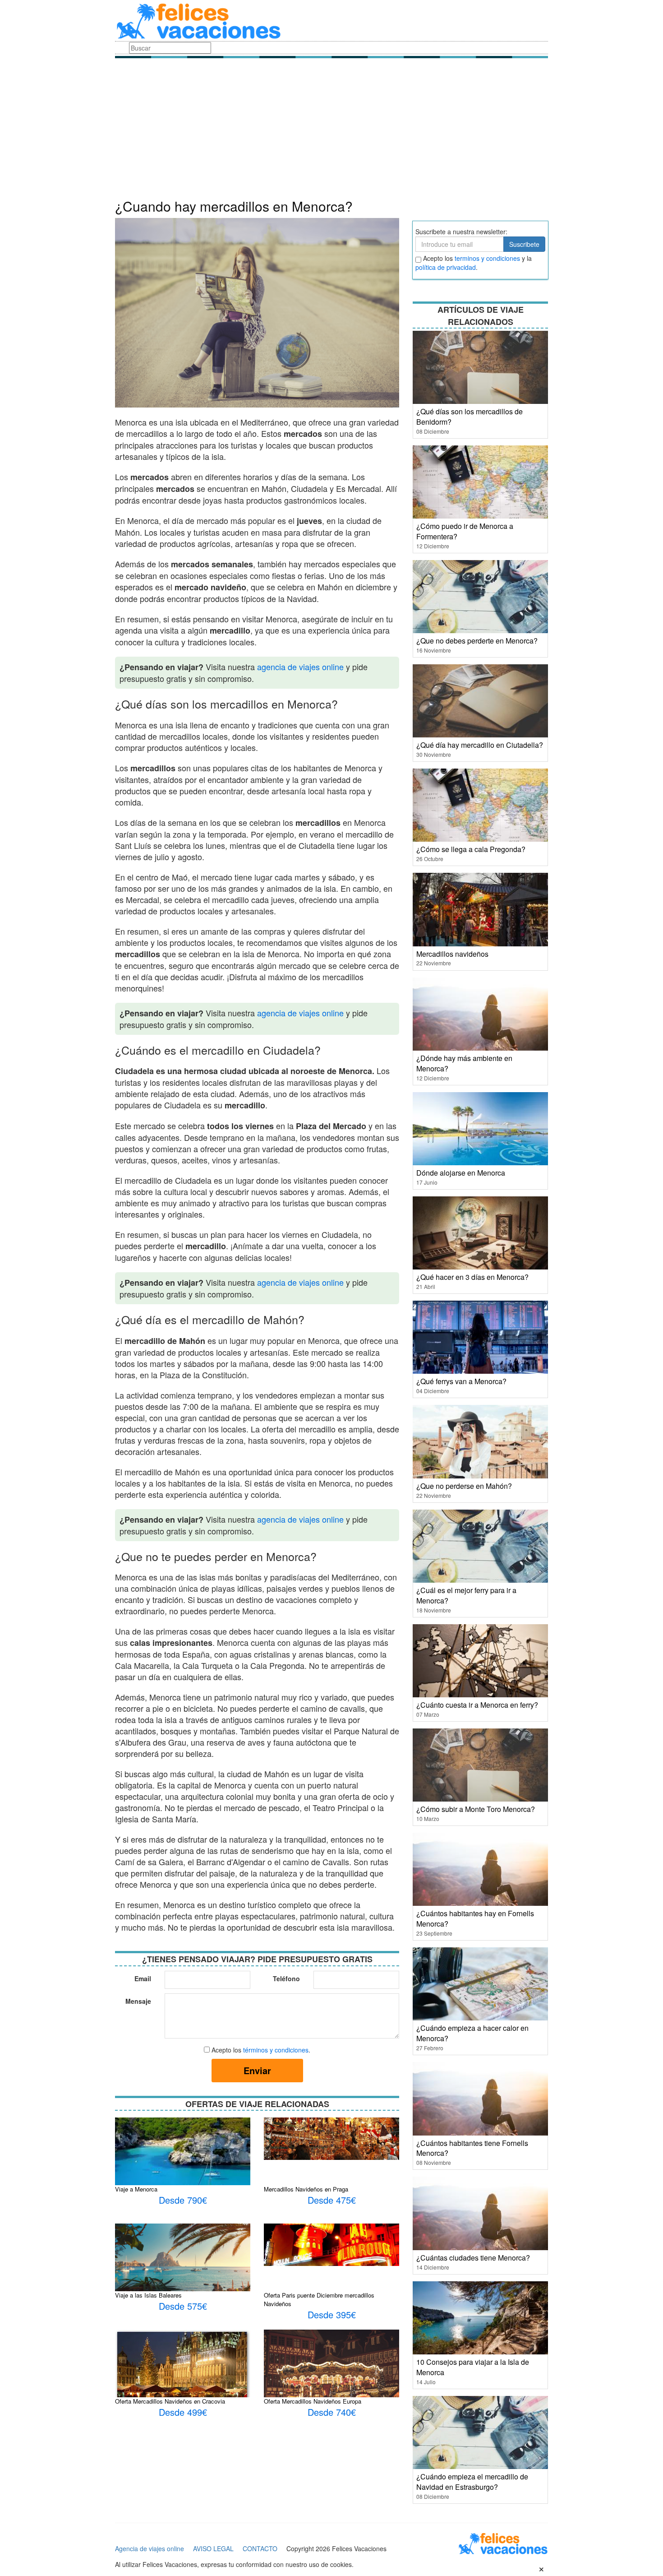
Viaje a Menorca (136, 2189)
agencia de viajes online (300, 667)
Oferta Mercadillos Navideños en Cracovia (170, 2401)
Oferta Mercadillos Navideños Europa (313, 2401)
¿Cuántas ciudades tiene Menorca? (473, 2258)
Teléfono (286, 1978)
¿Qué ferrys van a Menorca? (461, 1381)
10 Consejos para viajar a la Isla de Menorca (473, 2367)
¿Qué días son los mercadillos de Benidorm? (470, 417)
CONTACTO (260, 2548)
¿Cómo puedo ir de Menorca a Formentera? (465, 531)
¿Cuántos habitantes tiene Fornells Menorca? (472, 2148)
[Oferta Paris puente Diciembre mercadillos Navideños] (331, 2244)
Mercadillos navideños (452, 954)
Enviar (257, 2070)
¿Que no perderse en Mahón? (464, 1486)
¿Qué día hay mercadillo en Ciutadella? (480, 745)
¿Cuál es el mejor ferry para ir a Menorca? (466, 1595)
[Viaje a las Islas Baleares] (183, 2262)
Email (143, 1978)
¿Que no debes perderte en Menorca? (477, 641)
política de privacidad (446, 267)
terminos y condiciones (487, 258)
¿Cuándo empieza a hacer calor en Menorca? (472, 2033)
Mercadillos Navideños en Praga (306, 2189)
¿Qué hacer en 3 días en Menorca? (472, 1277)
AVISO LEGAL (213, 2548)
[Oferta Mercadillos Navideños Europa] (331, 2374)
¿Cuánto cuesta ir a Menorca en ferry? (477, 1705)
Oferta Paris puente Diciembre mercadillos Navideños (319, 2299)
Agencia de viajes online (150, 2548)
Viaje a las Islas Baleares (148, 2295)
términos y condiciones (276, 2050)
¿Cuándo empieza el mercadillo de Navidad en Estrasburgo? (472, 2482)
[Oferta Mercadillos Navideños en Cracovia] (183, 2368)
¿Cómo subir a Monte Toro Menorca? (476, 1809)
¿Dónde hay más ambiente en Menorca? (464, 1063)
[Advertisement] (331, 131)
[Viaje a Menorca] (183, 2162)
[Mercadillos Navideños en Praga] (331, 2138)
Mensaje (138, 2001)
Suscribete (524, 244)
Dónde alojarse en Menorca (461, 1173)
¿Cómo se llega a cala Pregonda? (471, 849)
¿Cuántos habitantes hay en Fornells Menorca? (475, 1918)
